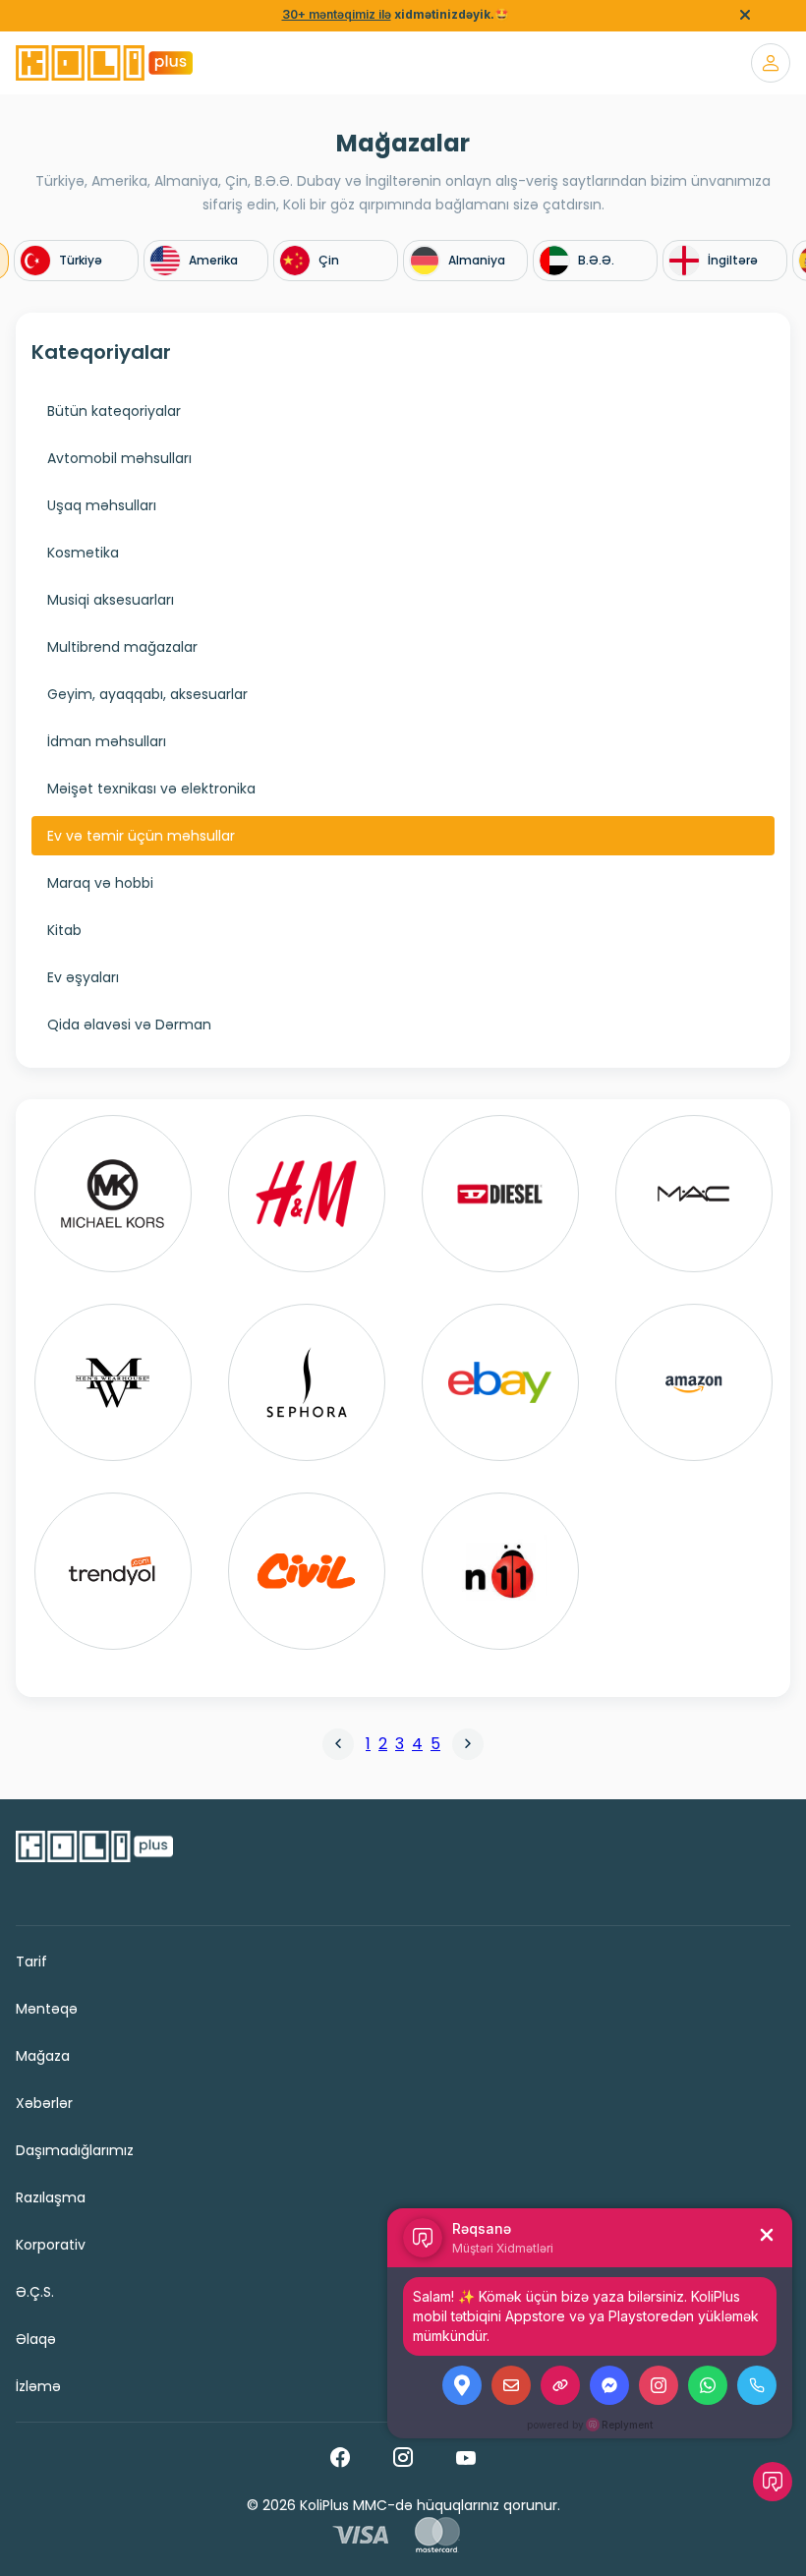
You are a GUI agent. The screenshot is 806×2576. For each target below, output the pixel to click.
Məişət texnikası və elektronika (151, 789)
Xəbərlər (44, 2103)
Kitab (64, 930)
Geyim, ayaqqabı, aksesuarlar (147, 694)
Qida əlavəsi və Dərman (129, 1025)
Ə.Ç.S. (35, 2292)
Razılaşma (51, 2197)
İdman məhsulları (107, 741)
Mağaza (43, 2056)
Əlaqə (36, 2339)
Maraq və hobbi (100, 883)
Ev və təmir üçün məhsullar (141, 836)
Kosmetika (83, 553)
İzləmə (38, 2386)
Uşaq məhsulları (102, 505)
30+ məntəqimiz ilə (337, 14)
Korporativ (51, 2245)
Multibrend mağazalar (122, 647)
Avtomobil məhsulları (119, 458)
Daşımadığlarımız (75, 2150)
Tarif (31, 1961)
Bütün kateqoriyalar (114, 411)
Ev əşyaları (83, 977)
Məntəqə (47, 2009)
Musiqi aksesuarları (111, 600)
